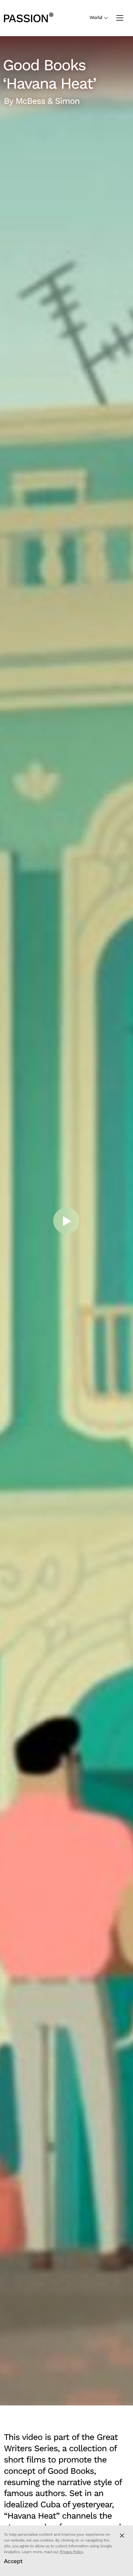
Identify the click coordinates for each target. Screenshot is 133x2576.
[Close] (122, 2536)
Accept (13, 2561)
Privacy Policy (71, 2552)
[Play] (66, 1221)
